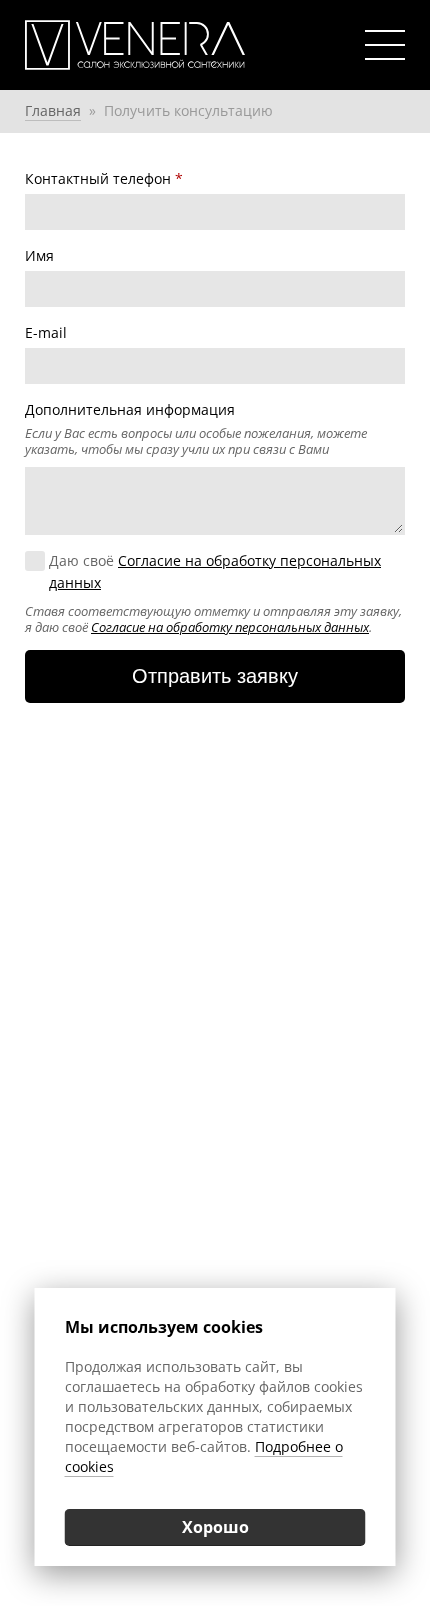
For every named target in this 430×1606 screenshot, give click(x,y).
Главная (53, 110)
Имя (39, 255)
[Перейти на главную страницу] (160, 45)
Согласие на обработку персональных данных (230, 627)
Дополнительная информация (130, 409)
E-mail (46, 332)
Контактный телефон (104, 178)
